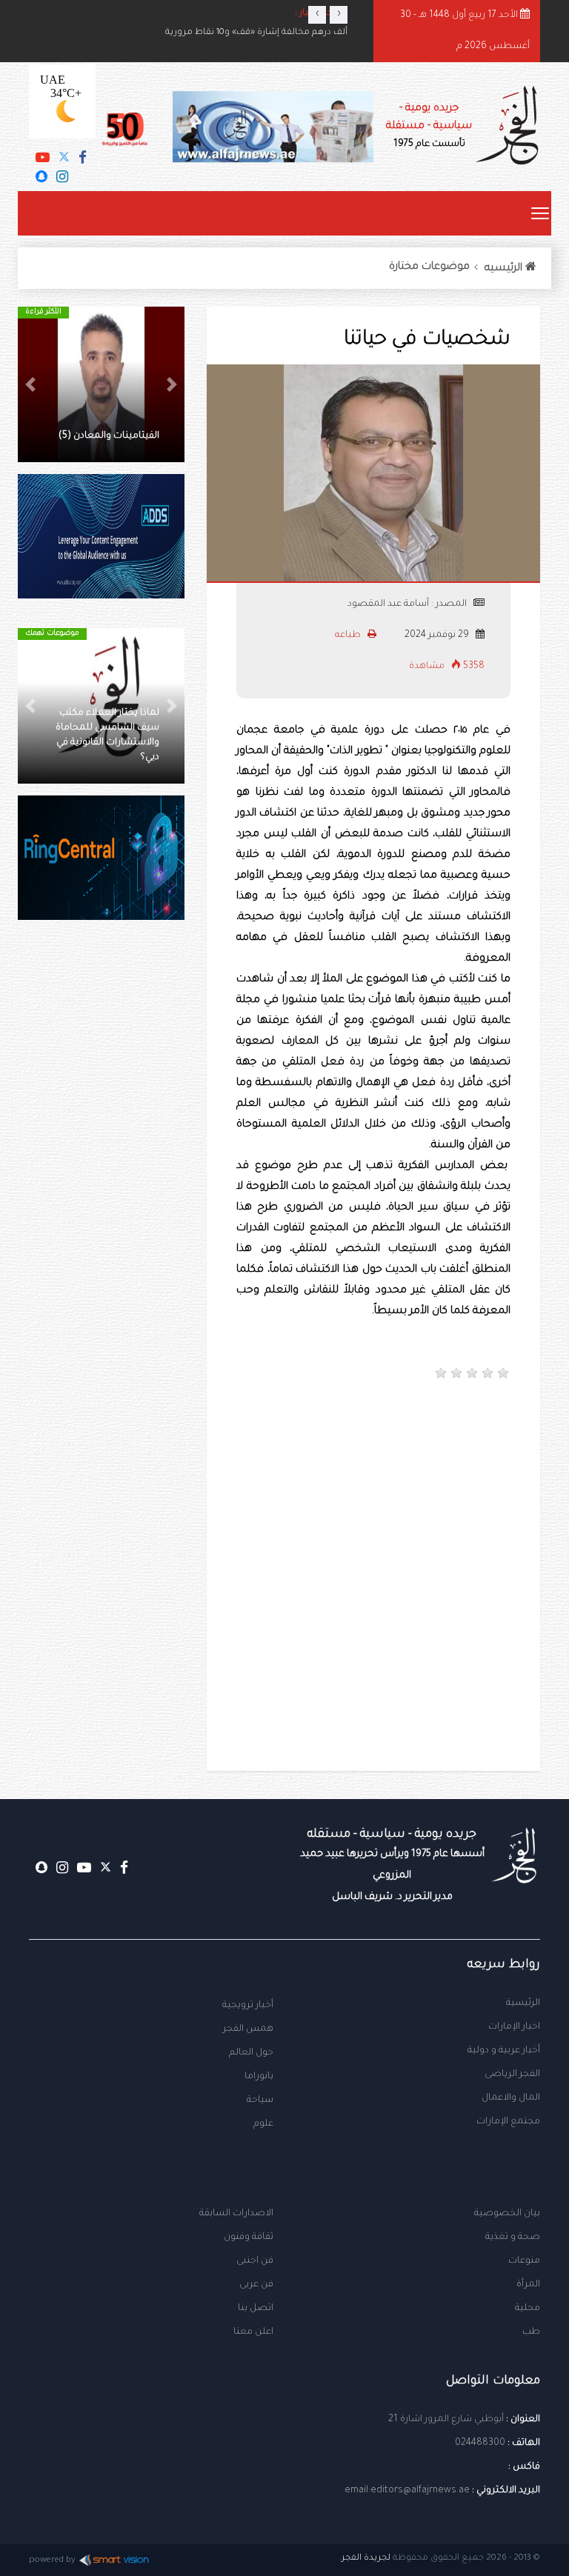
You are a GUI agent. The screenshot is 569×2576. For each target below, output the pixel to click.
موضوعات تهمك (52, 634)
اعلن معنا (253, 2332)
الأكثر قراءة (43, 312)
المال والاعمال (511, 2098)
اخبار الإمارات (514, 2027)
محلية (528, 2309)
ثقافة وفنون (249, 2238)
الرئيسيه (505, 269)
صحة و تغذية (513, 2238)
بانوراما (259, 2077)
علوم (263, 2124)
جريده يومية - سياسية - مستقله (392, 1865)
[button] (172, 384)
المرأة (528, 2285)
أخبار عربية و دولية (504, 2051)
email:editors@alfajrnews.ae (407, 2491)
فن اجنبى (255, 2261)
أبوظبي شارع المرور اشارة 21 (446, 2420)
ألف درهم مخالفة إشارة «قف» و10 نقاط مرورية (256, 33)
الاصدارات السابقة (236, 2214)
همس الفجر (248, 2029)
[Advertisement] (221, 1453)
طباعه (349, 635)
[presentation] (317, 15)
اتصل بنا (256, 2309)
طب (531, 2332)
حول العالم (251, 2053)
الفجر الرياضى (512, 2075)
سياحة (260, 2100)
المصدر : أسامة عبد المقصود (407, 604)
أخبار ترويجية (248, 2006)
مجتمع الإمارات (508, 2122)
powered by (52, 2561)
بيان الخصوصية (507, 2214)
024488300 (480, 2443)
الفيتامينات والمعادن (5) (109, 436)
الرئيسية (523, 2003)
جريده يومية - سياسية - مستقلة (429, 126)
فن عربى (256, 2285)
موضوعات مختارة (429, 267)
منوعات (524, 2261)
